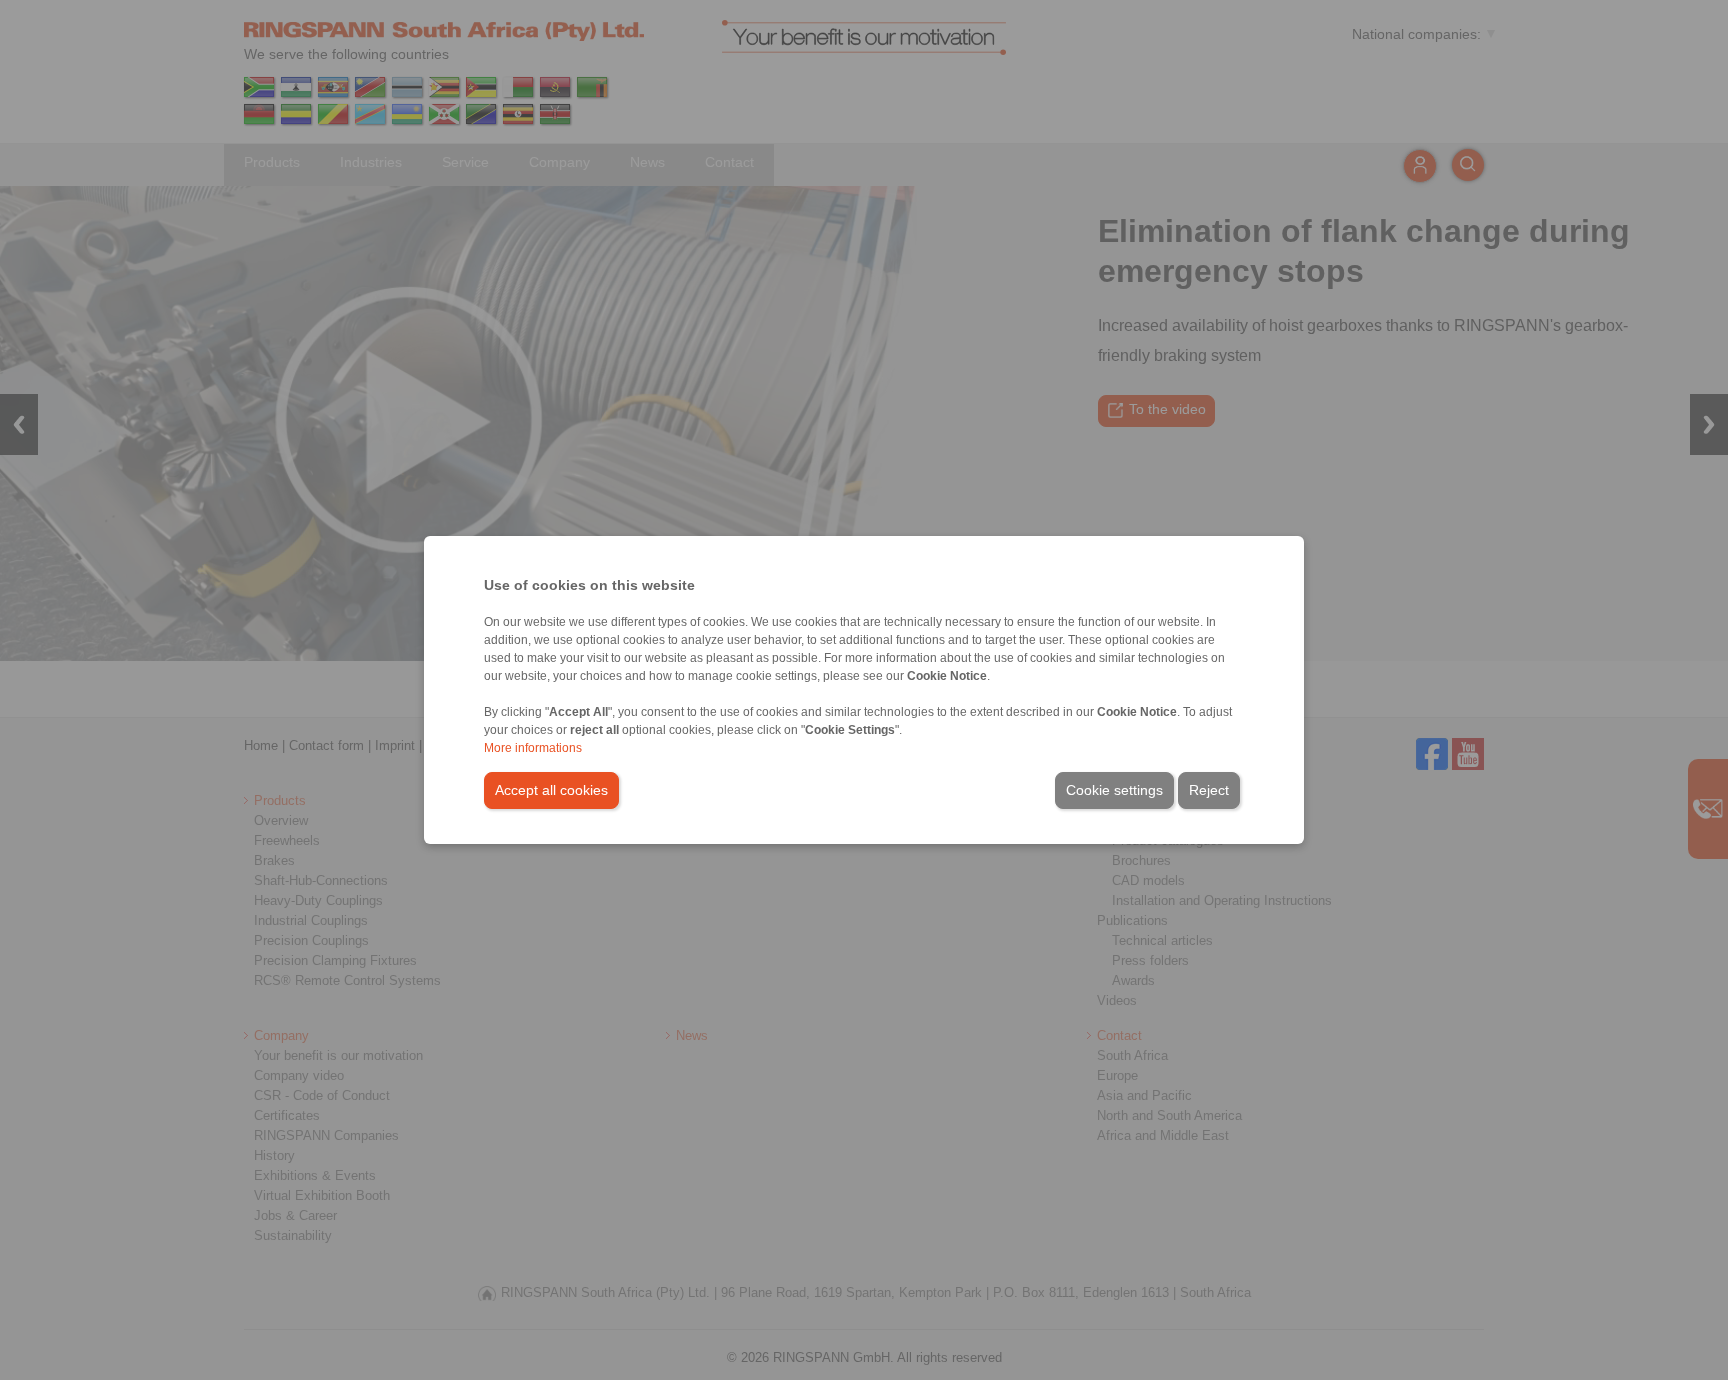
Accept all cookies (551, 790)
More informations (533, 748)
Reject (1209, 790)
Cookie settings (1114, 790)
